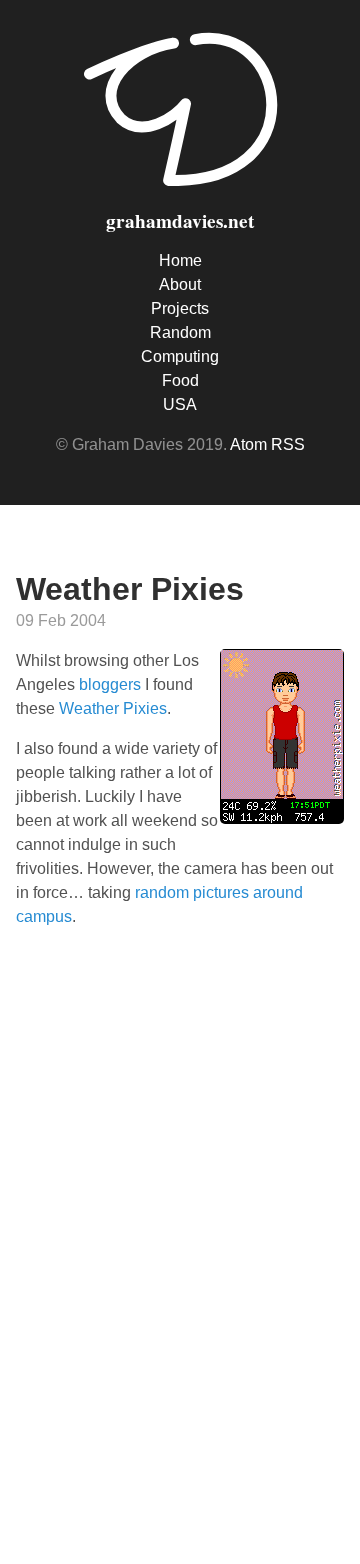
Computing (180, 356)
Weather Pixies (113, 708)
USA (180, 404)
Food (180, 380)
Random (180, 332)
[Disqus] (180, 1243)
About (180, 284)
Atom (248, 444)
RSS (288, 444)
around (278, 892)
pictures (221, 892)
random (162, 892)
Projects (180, 308)
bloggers (110, 684)
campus (44, 916)
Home (180, 260)
